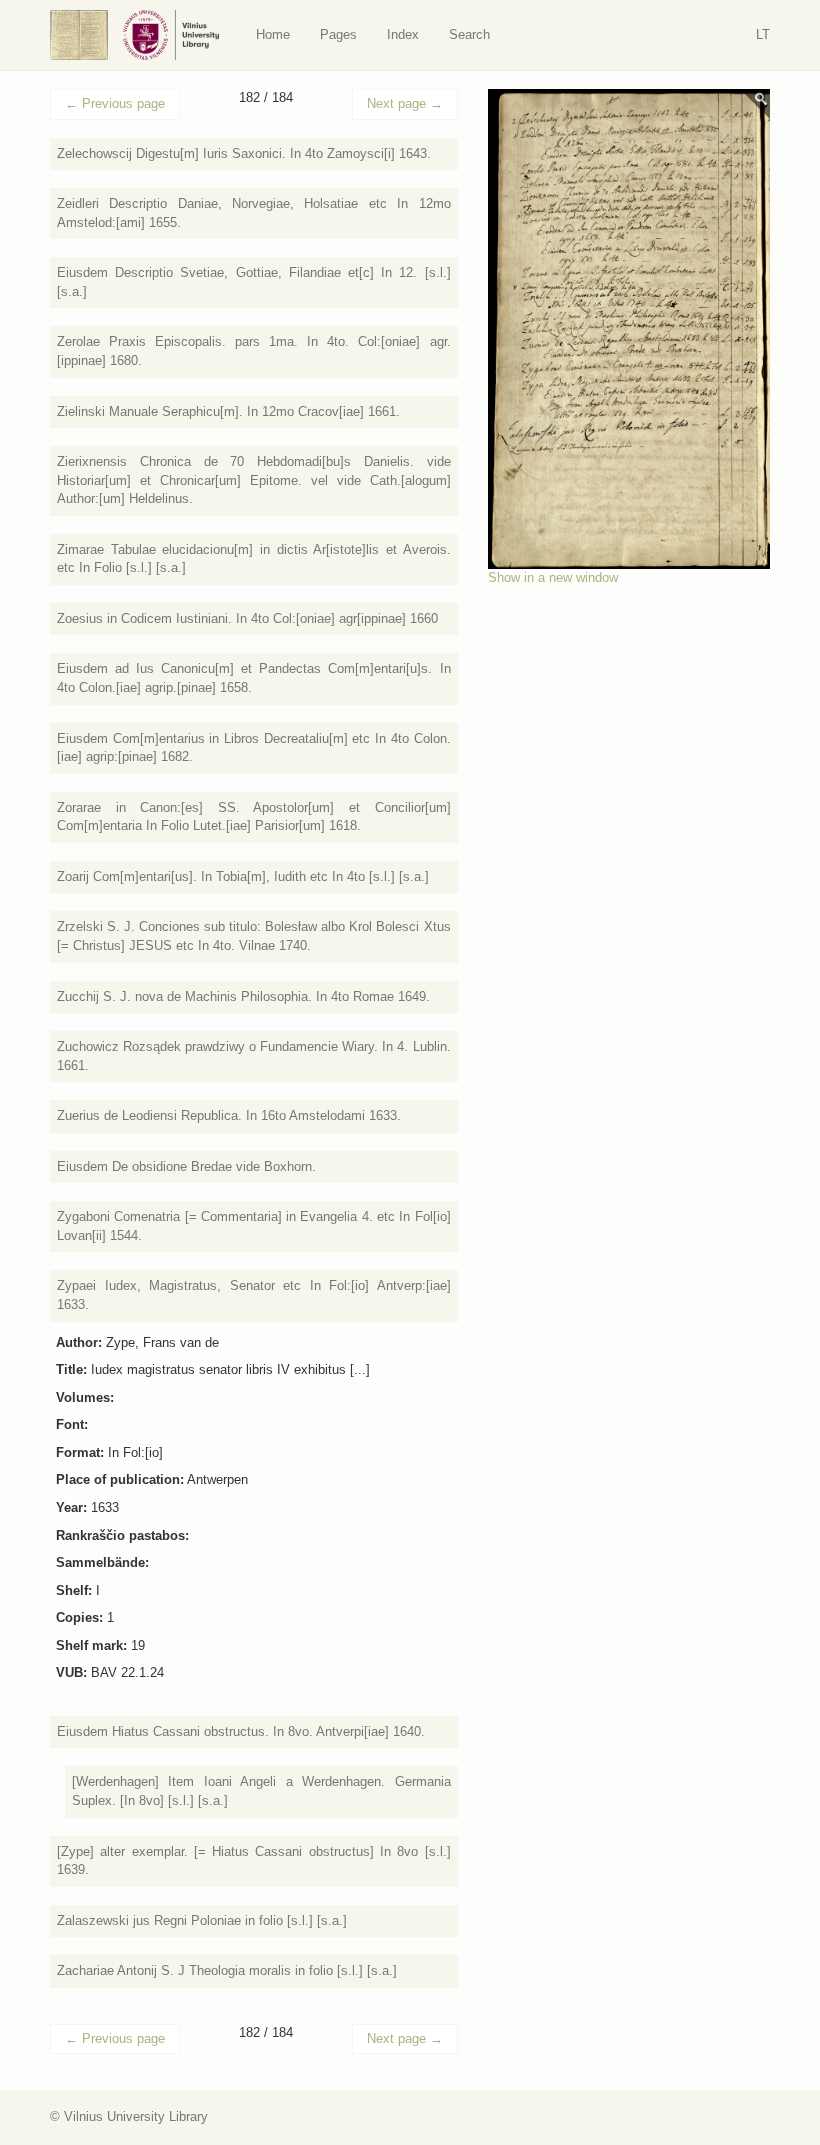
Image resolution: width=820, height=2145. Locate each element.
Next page (405, 103)
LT (763, 34)
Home (273, 34)
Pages (338, 34)
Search (469, 34)
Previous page (115, 103)
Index (403, 34)
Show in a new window (553, 577)
